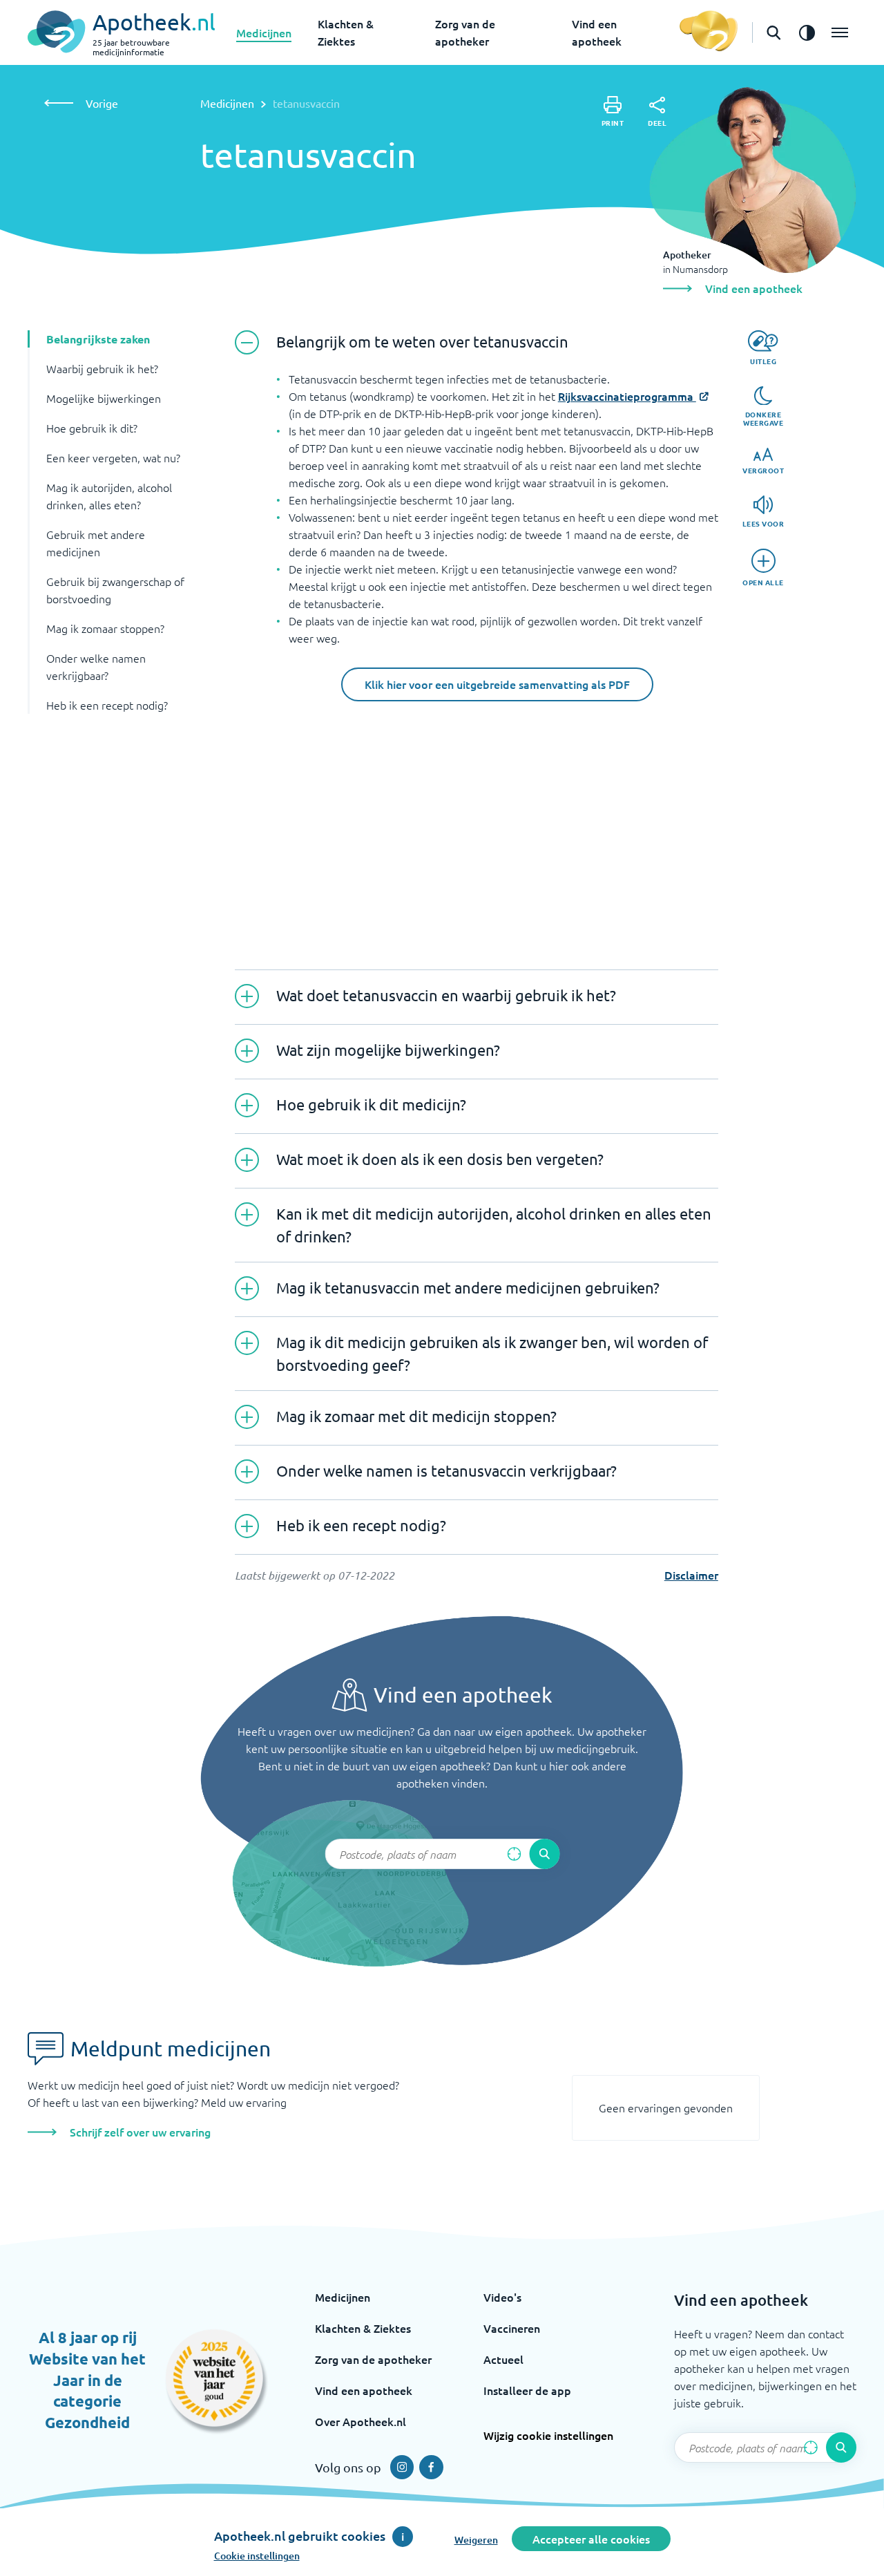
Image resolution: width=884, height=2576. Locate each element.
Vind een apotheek (364, 2390)
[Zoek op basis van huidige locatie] (514, 1854)
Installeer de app (527, 2390)
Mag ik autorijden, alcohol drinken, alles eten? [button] (109, 496)
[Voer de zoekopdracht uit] (544, 1854)
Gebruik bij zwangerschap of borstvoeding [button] (115, 590)
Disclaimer (691, 1575)
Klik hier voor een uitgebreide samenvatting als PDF (497, 684)
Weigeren (476, 2540)
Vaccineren (512, 2328)
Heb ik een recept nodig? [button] (107, 705)
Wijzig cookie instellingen (548, 2435)
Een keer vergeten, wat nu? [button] (113, 457)
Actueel (503, 2359)
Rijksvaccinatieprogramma (627, 396)
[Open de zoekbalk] (773, 32)
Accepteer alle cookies (591, 2539)
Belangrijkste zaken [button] (98, 339)
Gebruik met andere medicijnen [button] (96, 543)
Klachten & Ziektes (363, 2328)
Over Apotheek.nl (361, 2421)
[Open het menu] (840, 32)
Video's (502, 2297)
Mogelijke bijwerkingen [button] (104, 398)
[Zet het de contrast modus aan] (807, 32)
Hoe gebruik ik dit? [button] (92, 428)
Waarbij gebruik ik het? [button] (102, 368)
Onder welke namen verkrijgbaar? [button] (96, 666)
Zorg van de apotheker (373, 2359)
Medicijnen (264, 32)
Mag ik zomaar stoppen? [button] (105, 628)
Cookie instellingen (257, 2556)
